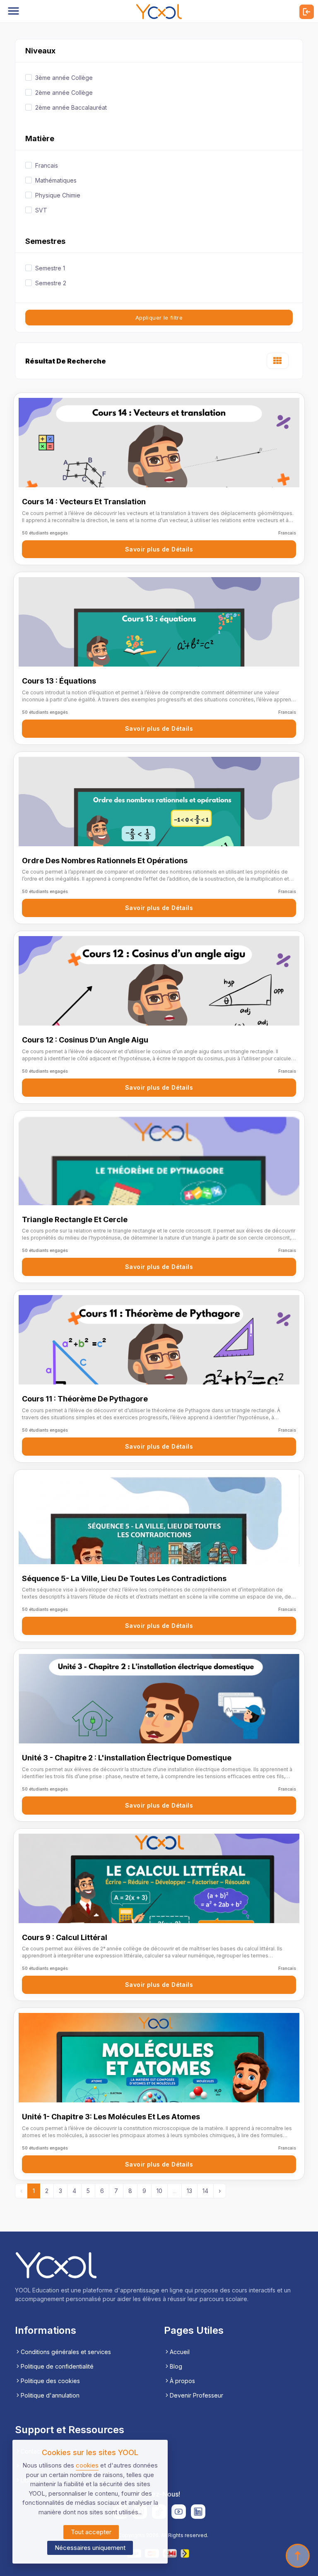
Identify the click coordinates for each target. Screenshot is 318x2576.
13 (189, 2191)
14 (205, 2191)
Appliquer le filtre (159, 318)
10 (159, 2191)
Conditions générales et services (66, 2352)
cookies (87, 2465)
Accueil (180, 2352)
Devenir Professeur (196, 2395)
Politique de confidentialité (57, 2366)
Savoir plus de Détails (159, 549)
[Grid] (278, 362)
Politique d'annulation (50, 2395)
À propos (182, 2381)
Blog (176, 2366)
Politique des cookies (50, 2381)
